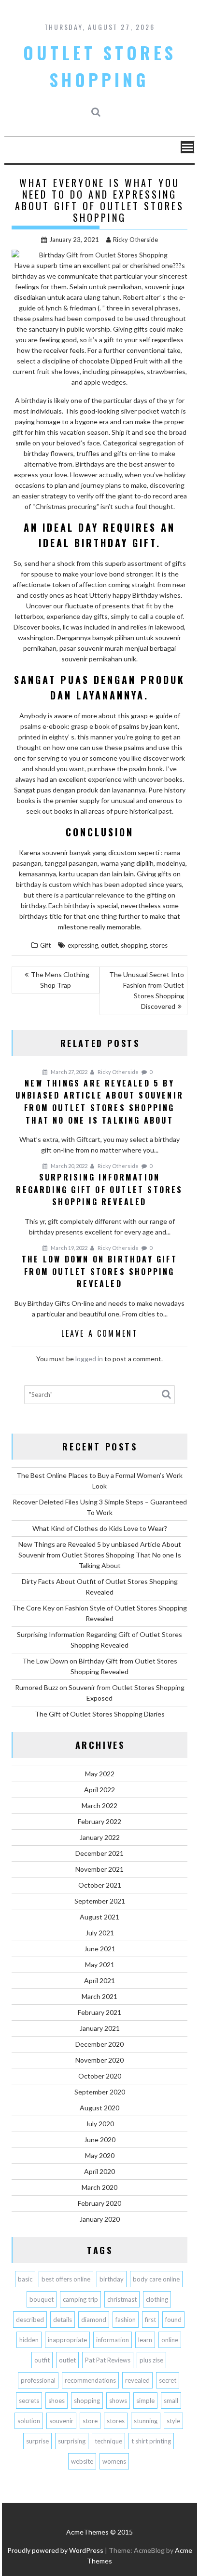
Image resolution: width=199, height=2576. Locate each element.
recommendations (90, 2380)
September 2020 (100, 2092)
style (173, 2421)
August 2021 (99, 1917)
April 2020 (99, 2171)
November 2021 (99, 1869)
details (63, 2320)
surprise (37, 2441)
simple (145, 2401)
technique (108, 2441)
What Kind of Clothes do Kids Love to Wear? (100, 1528)
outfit (42, 2360)
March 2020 (99, 2187)
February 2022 (99, 1821)
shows (118, 2401)
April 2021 (99, 1980)
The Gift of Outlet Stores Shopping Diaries (100, 1714)
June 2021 (100, 1949)
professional (38, 2380)
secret (168, 2380)
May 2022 (100, 1774)
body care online (156, 2279)
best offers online (66, 2279)
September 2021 (100, 1901)
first (150, 2320)
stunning (146, 2421)
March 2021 (99, 1996)
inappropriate (67, 2340)
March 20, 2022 (69, 1166)
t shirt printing (151, 2441)
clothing (157, 2299)
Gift (45, 945)
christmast (122, 2299)
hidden (29, 2340)
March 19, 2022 (69, 1248)
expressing (83, 945)
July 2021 (100, 1933)
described (30, 2320)
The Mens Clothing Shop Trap (60, 980)
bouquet (42, 2299)
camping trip (80, 2299)
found (173, 2320)
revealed (137, 2380)
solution (29, 2421)
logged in (89, 1359)
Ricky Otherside (135, 240)
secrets (29, 2401)
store (90, 2421)
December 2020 (99, 2044)
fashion (126, 2320)
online (170, 2340)
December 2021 (99, 1853)
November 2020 (99, 2060)
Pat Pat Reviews (108, 2360)
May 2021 (100, 1965)
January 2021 (100, 2028)
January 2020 (100, 2219)
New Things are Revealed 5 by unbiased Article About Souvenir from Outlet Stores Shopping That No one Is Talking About (100, 1555)
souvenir (61, 2421)
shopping (134, 945)
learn (145, 2340)
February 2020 (99, 2203)
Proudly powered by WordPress (55, 2550)
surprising (72, 2441)
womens (114, 2461)
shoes (57, 2401)
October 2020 (100, 2076)
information (113, 2340)
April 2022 (99, 1790)
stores (159, 945)
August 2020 (99, 2108)
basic (25, 2279)
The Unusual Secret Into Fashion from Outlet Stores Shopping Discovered (147, 990)
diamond (94, 2320)
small (171, 2401)
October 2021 (100, 1885)
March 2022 (99, 1805)
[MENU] (187, 147)
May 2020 (100, 2155)
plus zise (151, 2360)
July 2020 (100, 2124)
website (82, 2461)
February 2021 (99, 2012)
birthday (112, 2279)
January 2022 (100, 1837)
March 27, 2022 (69, 1072)
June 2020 (100, 2140)
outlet (109, 945)
